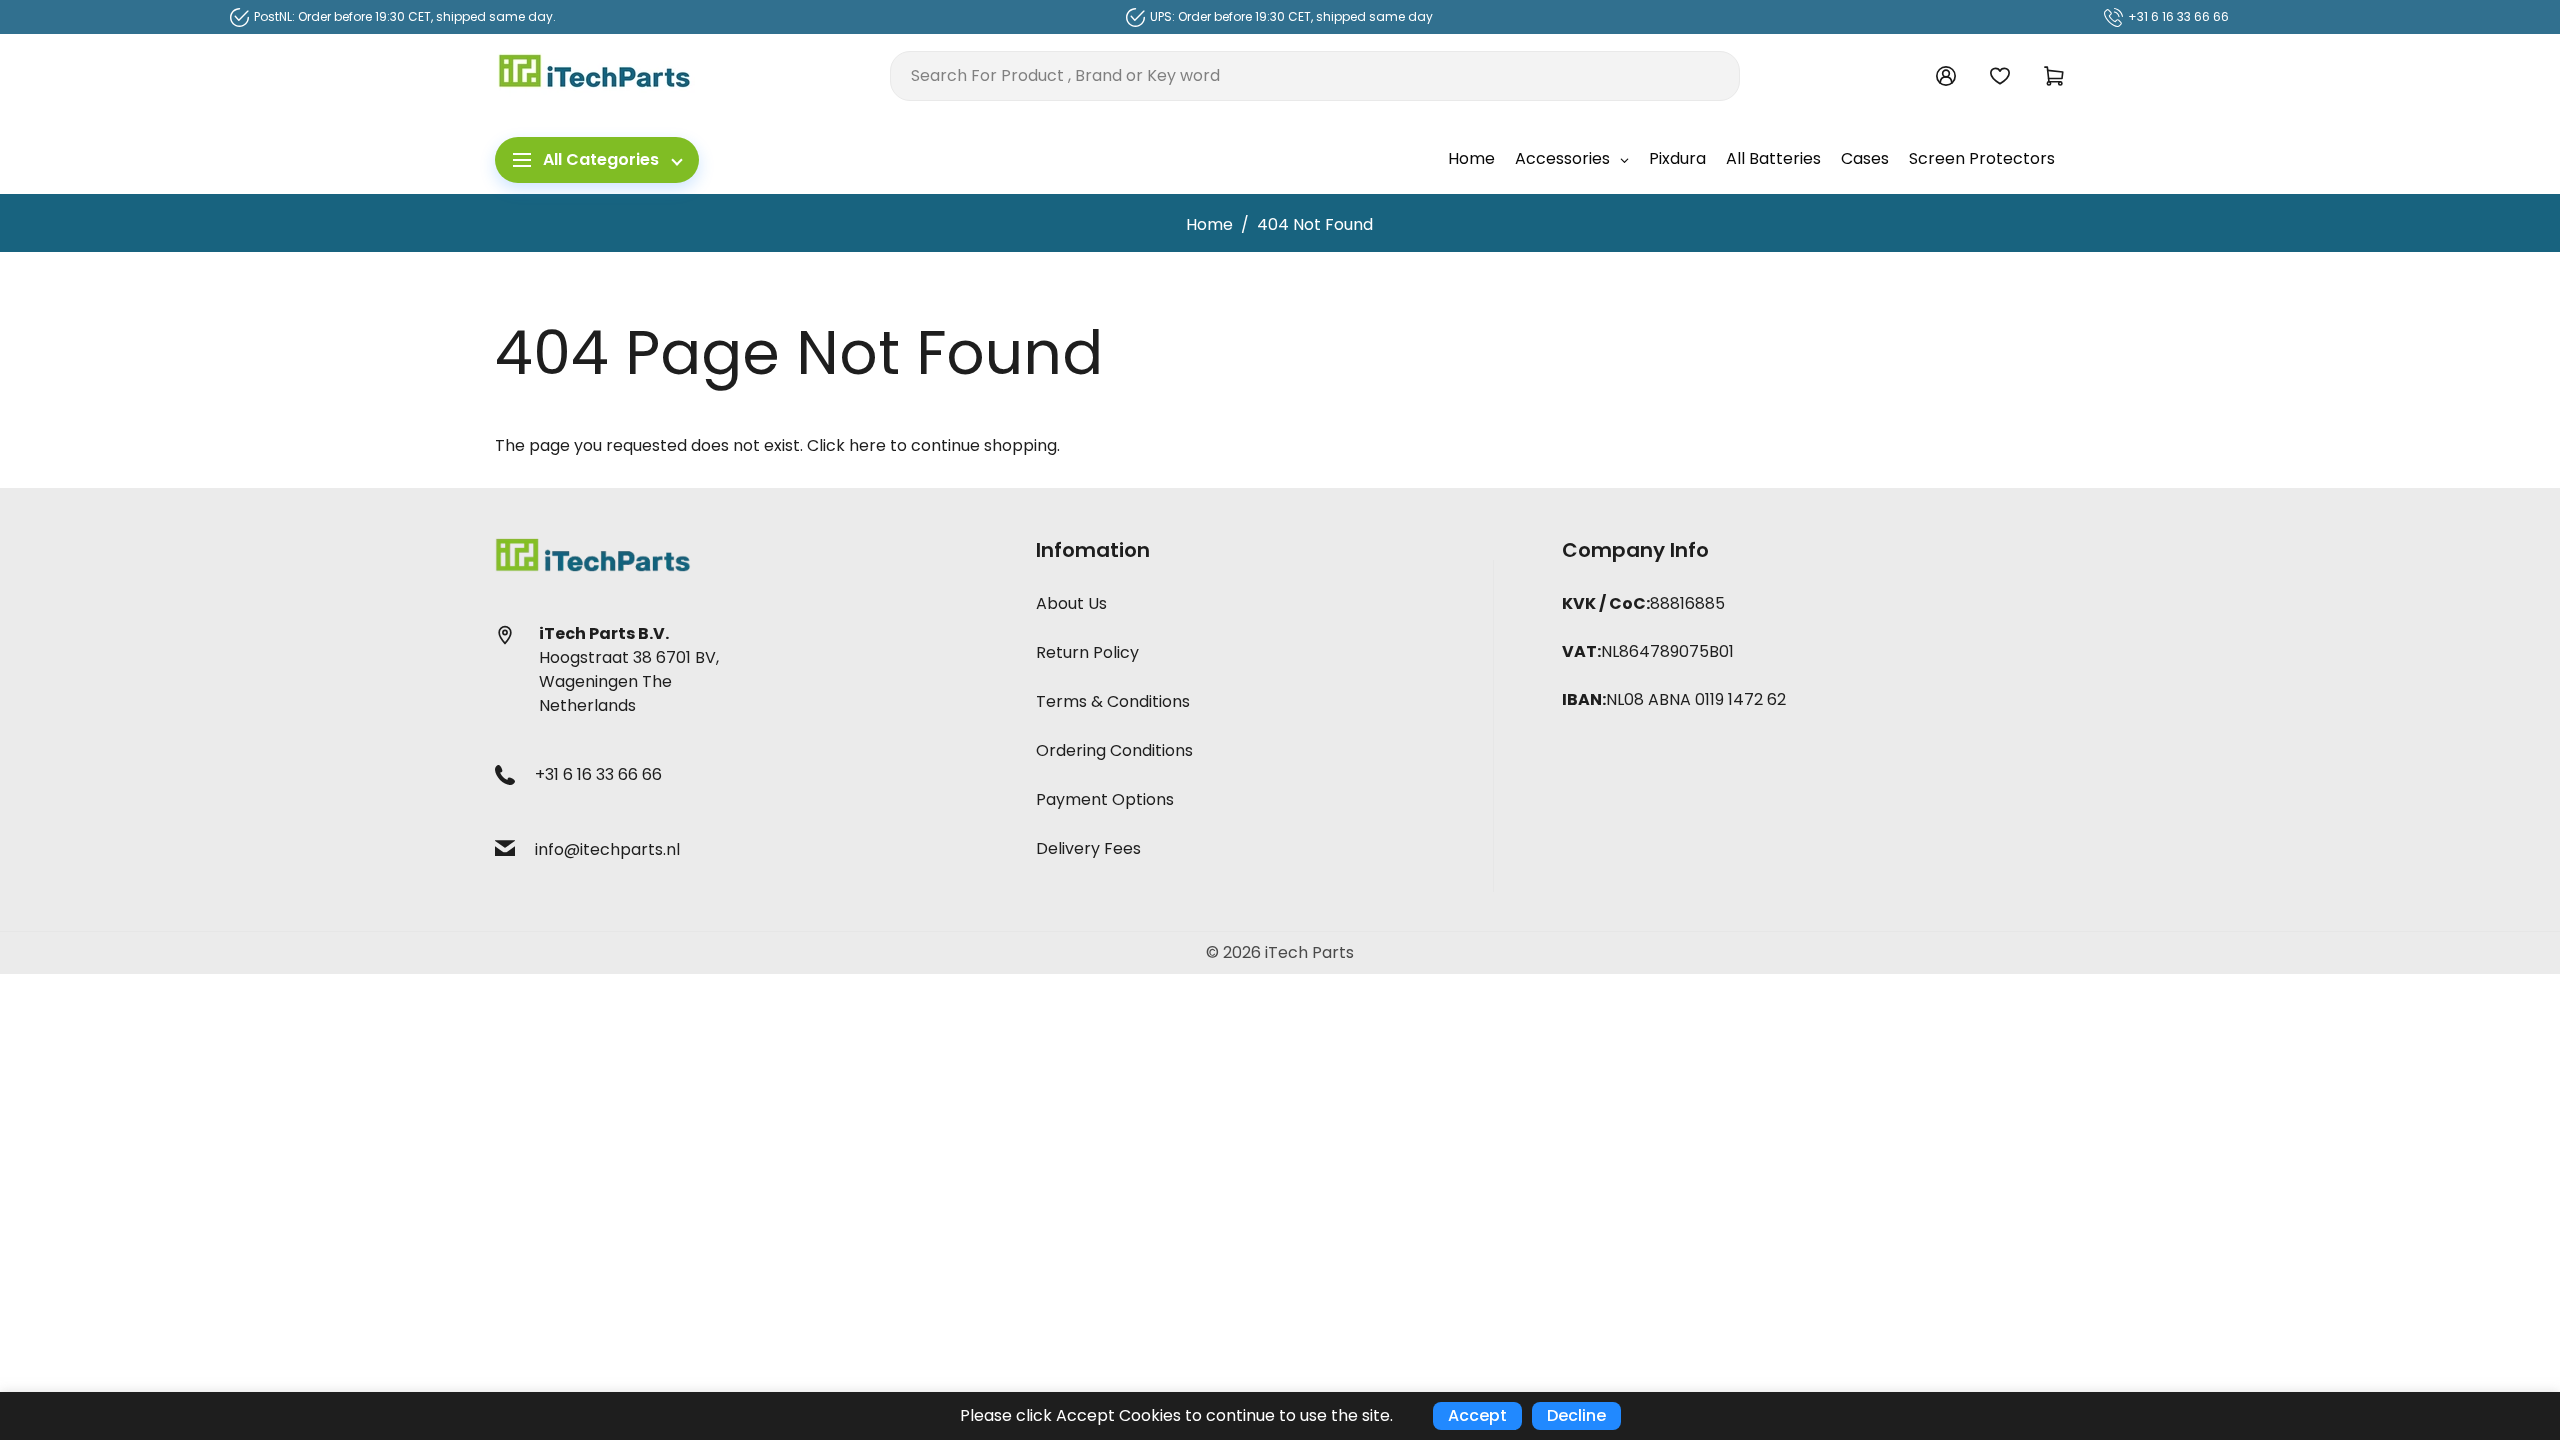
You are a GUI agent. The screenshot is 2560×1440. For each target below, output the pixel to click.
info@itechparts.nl (607, 849)
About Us (1071, 603)
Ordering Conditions (1114, 750)
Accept (1477, 1415)
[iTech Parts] (595, 74)
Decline (1576, 1415)
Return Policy (1087, 652)
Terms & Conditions (1113, 701)
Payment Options (1105, 799)
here (867, 445)
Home (1209, 224)
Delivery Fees (1088, 848)
